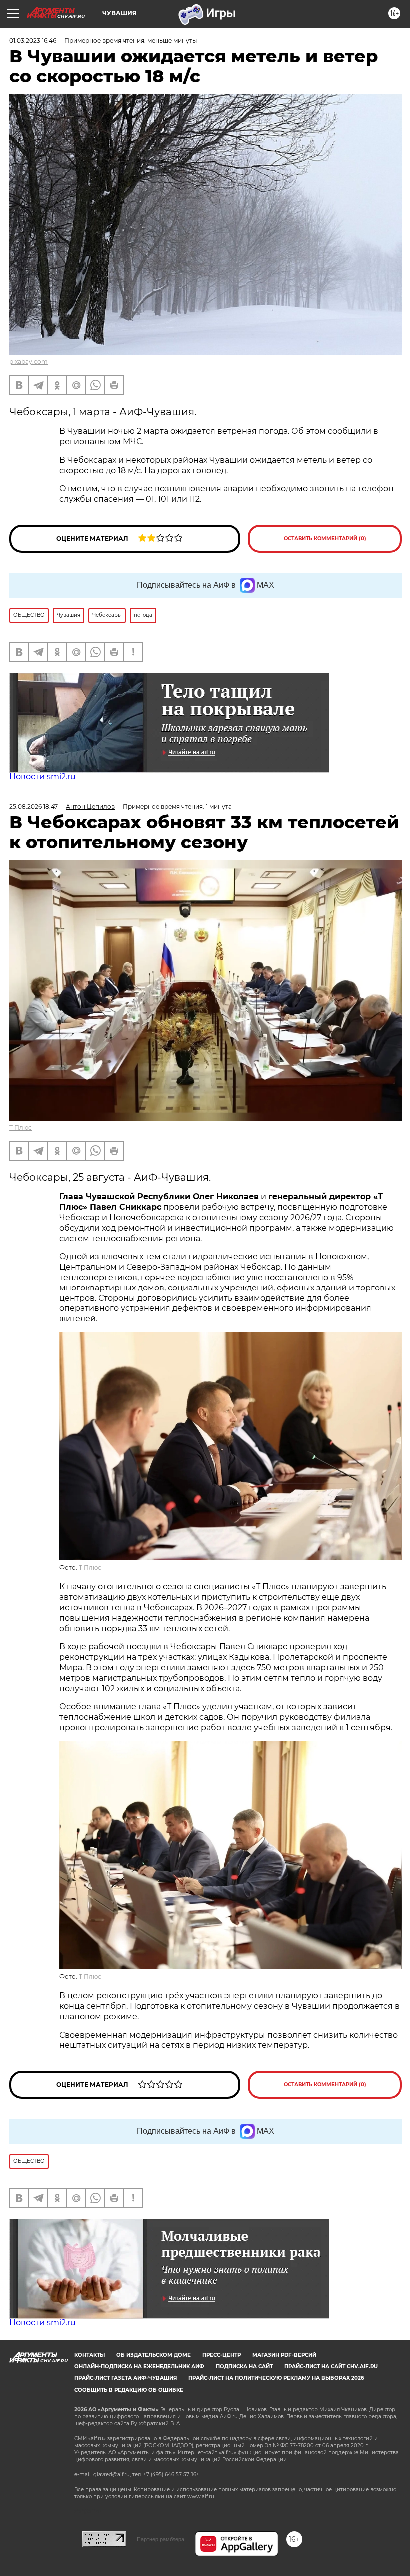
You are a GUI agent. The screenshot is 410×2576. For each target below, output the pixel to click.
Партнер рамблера (161, 2539)
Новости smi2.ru (43, 776)
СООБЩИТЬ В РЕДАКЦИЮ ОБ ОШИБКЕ (129, 2390)
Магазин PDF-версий (284, 2355)
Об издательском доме (154, 2355)
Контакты (90, 2355)
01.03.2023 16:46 (33, 41)
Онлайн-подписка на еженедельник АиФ (139, 2366)
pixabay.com (29, 362)
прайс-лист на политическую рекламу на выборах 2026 (276, 2378)
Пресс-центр (222, 2355)
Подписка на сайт (244, 2366)
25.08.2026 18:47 (34, 806)
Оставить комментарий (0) (325, 539)
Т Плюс (21, 1127)
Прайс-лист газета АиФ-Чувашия (126, 2378)
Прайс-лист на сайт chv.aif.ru (331, 2366)
